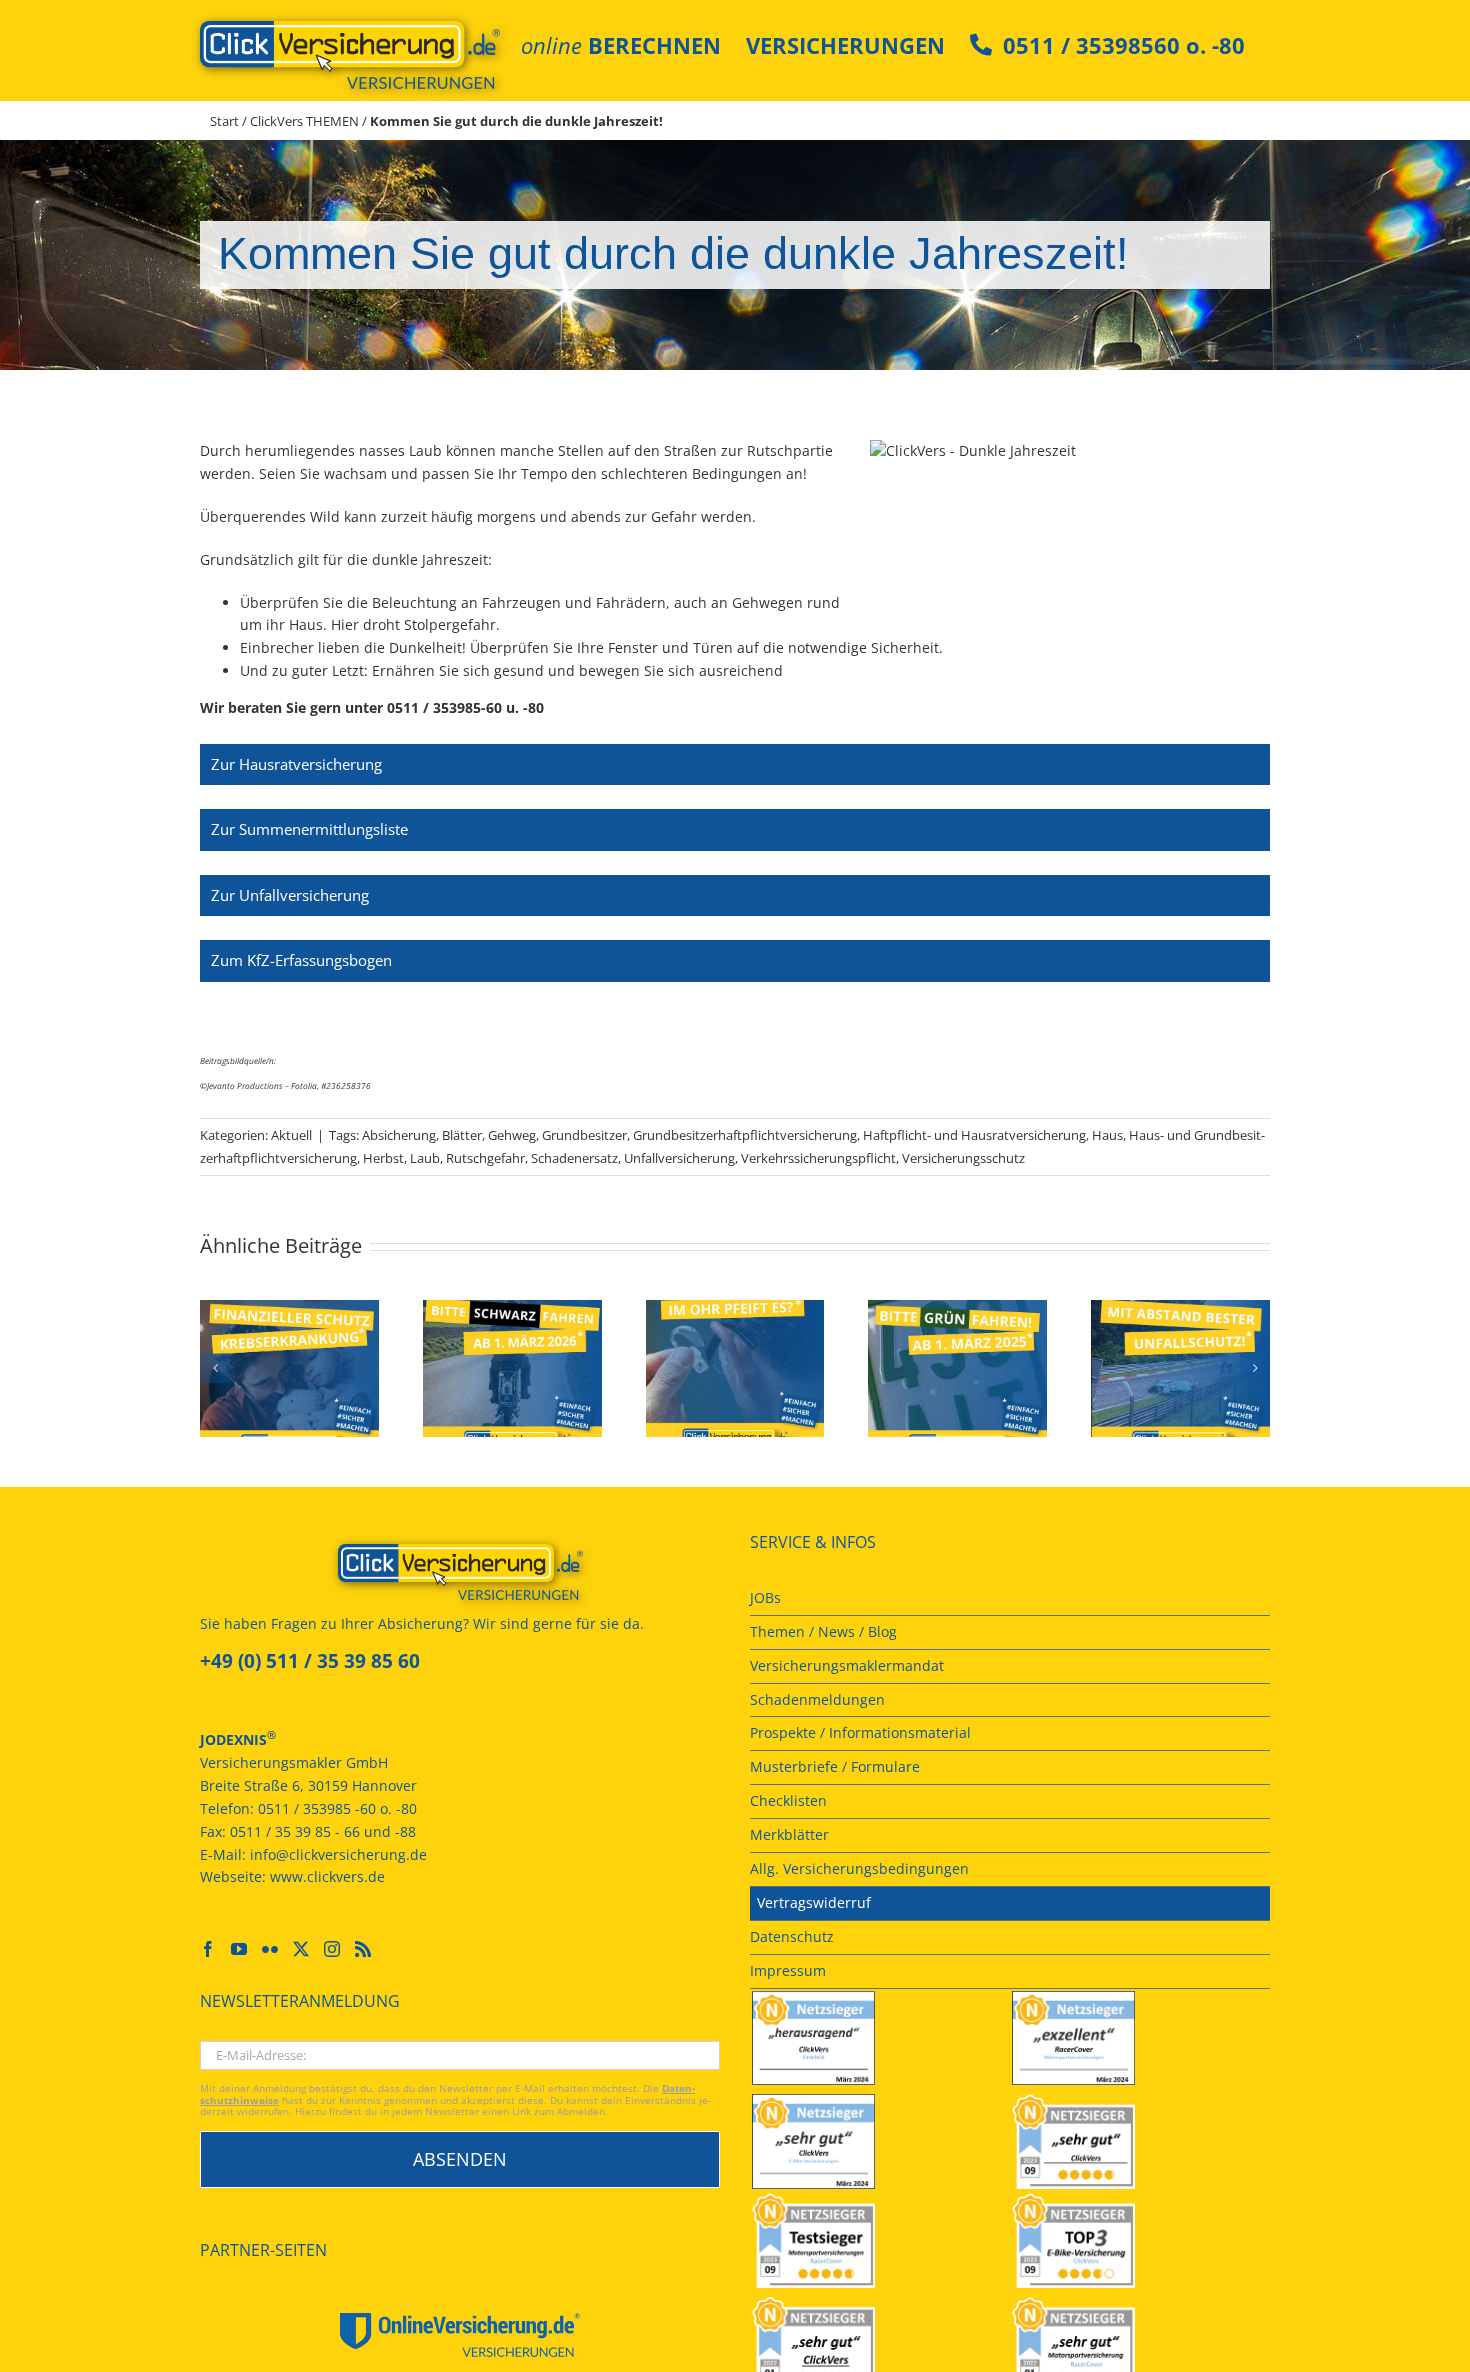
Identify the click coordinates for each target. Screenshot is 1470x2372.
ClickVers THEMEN (304, 121)
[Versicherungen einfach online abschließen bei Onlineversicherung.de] (460, 2335)
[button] (215, 1368)
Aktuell (291, 1135)
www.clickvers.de (327, 1876)
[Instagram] (332, 1949)
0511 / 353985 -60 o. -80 (337, 1808)
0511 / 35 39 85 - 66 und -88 (323, 1831)
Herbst (383, 1158)
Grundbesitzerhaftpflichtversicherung (745, 1135)
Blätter (462, 1135)
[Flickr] (270, 1949)
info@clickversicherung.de (338, 1854)
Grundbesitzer (584, 1135)
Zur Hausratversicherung (296, 764)
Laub (425, 1158)
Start (224, 121)
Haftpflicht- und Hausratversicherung (974, 1135)
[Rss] (363, 1949)
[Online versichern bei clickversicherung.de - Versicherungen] (460, 1572)
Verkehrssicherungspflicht (818, 1158)
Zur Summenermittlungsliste (309, 829)
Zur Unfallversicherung (290, 895)
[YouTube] (239, 1949)
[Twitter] (301, 1949)
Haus (1107, 1135)
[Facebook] (208, 1949)
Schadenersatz (574, 1158)
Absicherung (399, 1135)
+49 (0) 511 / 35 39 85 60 (310, 1661)
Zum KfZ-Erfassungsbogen (301, 960)
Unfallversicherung (679, 1158)
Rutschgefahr (485, 1158)
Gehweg (512, 1135)
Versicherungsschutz (963, 1158)
